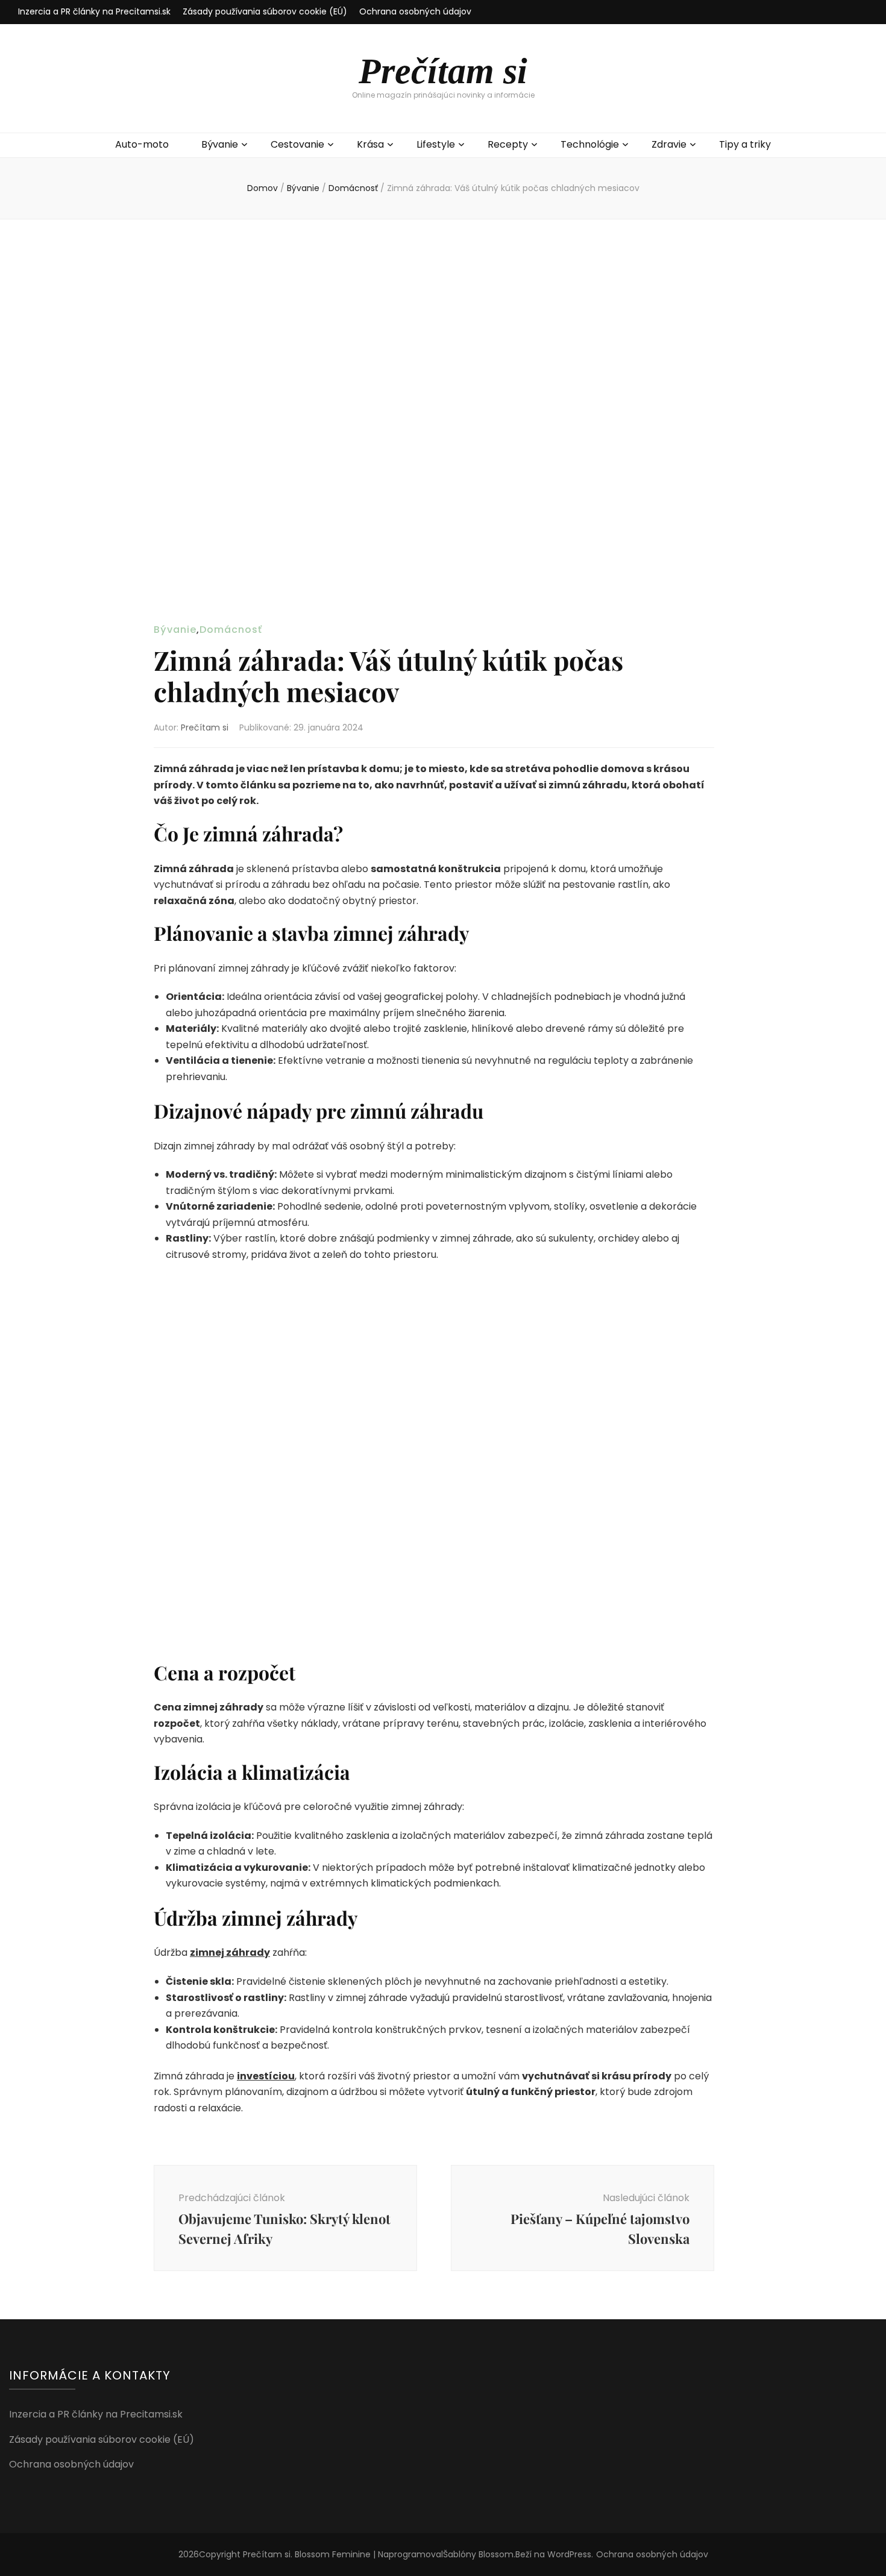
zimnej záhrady (230, 1952)
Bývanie (220, 144)
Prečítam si (443, 71)
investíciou (266, 2076)
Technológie (590, 144)
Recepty (508, 144)
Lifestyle (436, 144)
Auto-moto (142, 144)
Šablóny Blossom (478, 2554)
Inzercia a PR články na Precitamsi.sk (94, 11)
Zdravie (669, 144)
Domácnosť (231, 630)
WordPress (569, 2554)
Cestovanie (297, 144)
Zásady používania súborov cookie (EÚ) (265, 11)
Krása (370, 144)
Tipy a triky (745, 144)
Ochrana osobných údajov (415, 11)
